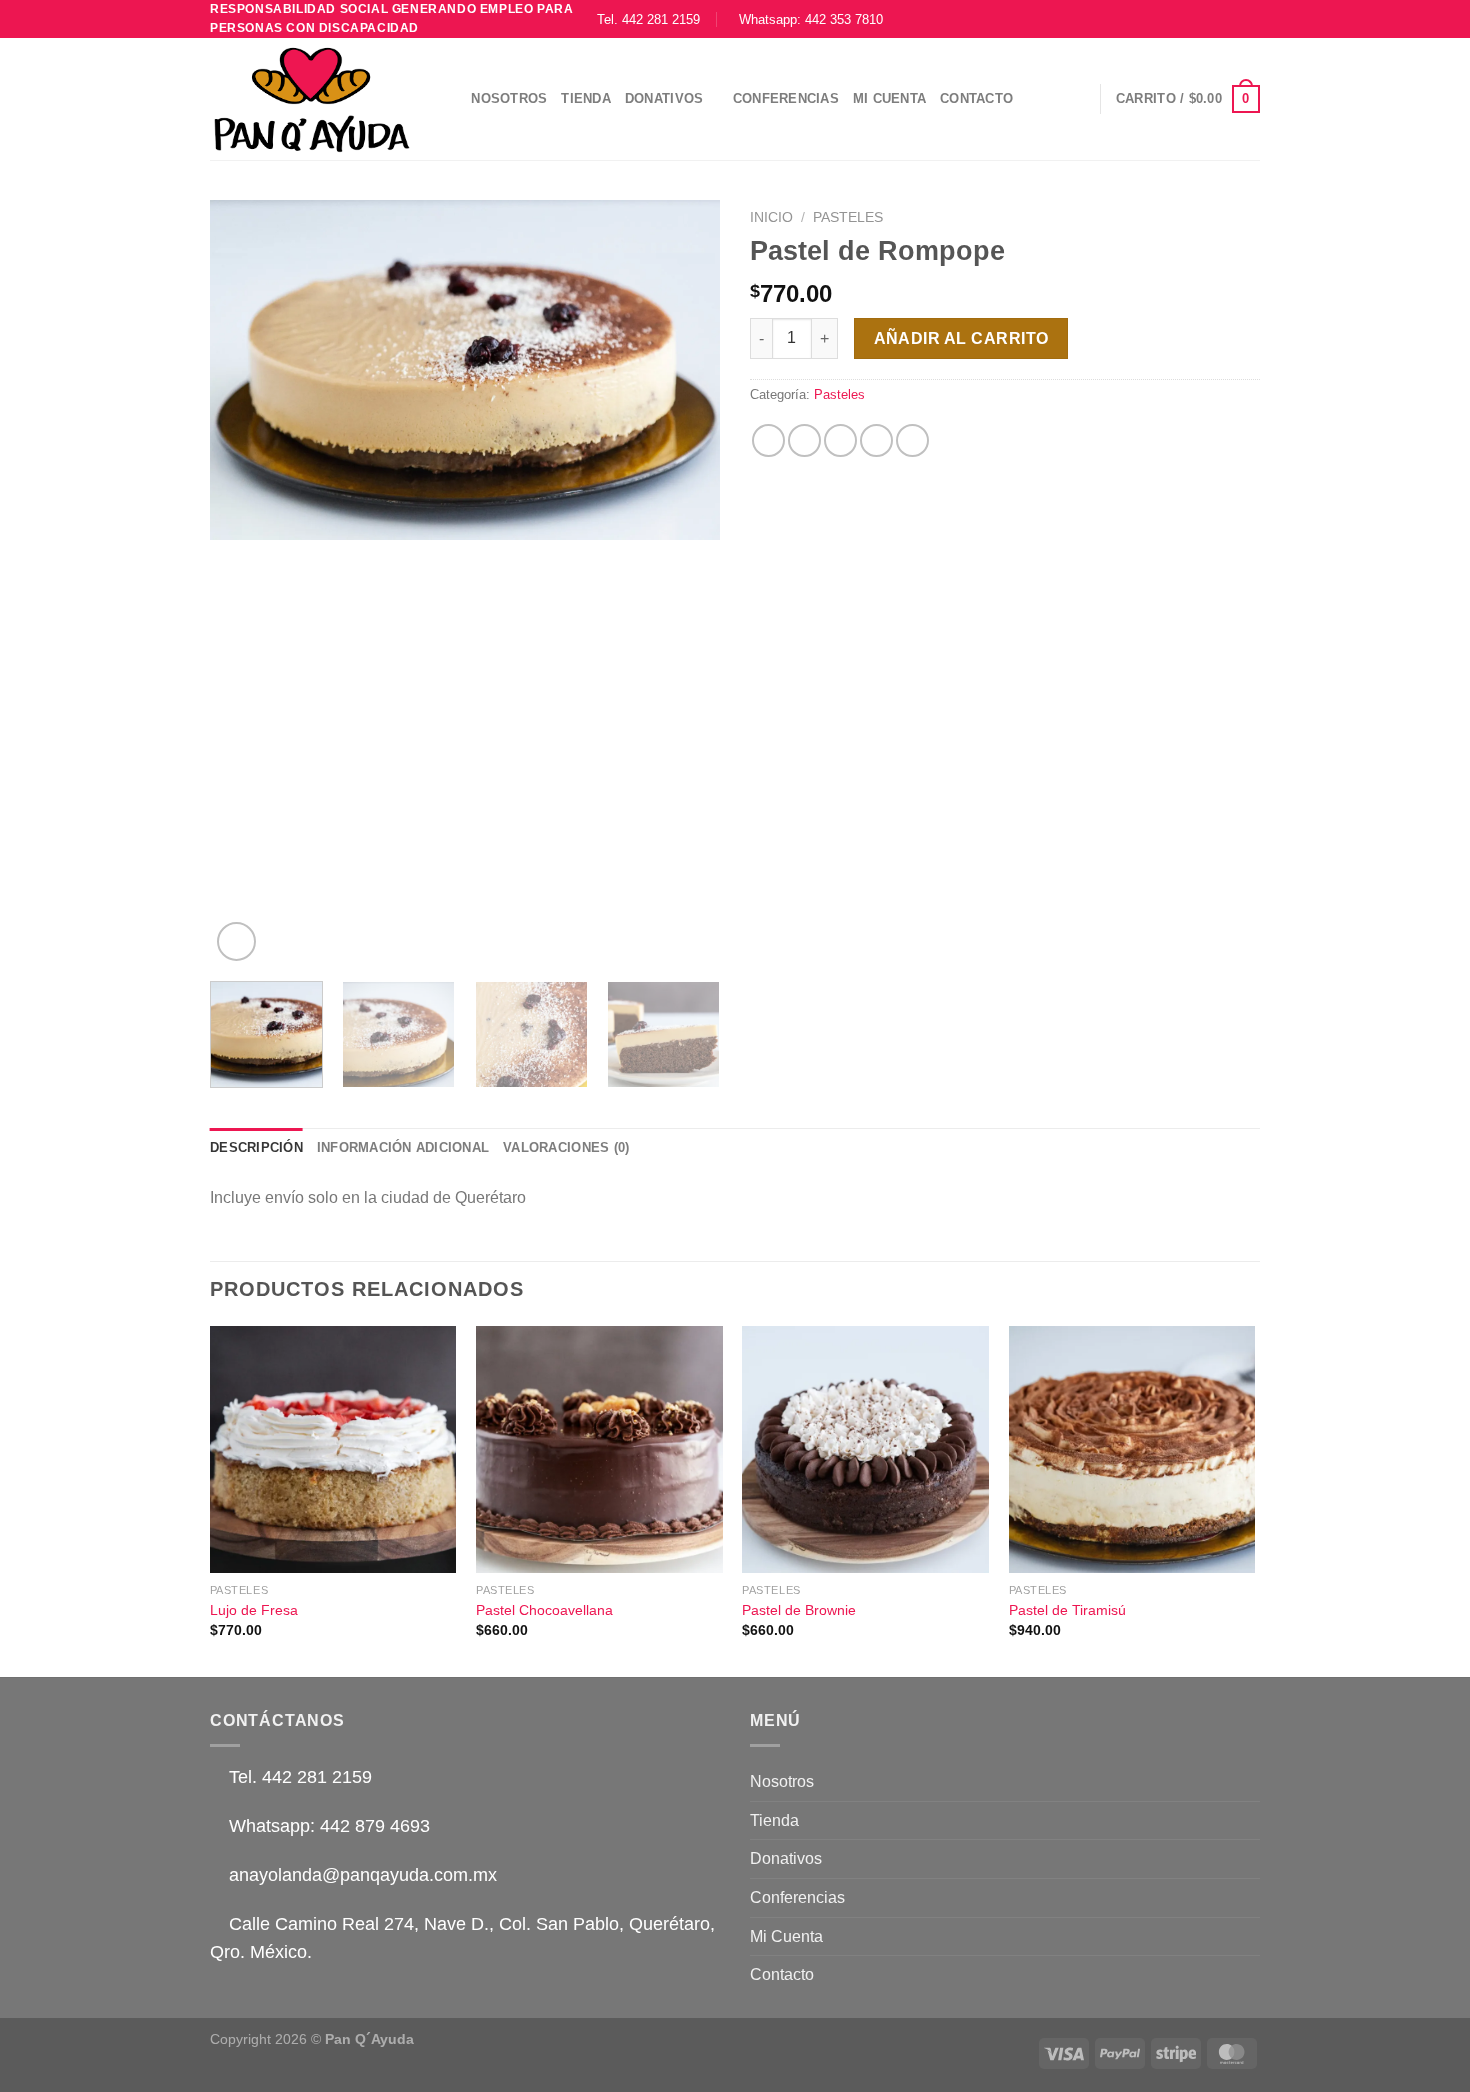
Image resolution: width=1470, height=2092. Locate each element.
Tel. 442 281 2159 (654, 19)
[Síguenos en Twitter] (1212, 19)
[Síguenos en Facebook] (1174, 19)
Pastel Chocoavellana (544, 1610)
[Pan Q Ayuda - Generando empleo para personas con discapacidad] (311, 99)
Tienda (586, 98)
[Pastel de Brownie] (865, 1449)
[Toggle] (1252, 1859)
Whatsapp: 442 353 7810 (811, 19)
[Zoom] (236, 941)
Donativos (664, 98)
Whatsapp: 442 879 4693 (327, 1826)
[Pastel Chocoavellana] (599, 1449)
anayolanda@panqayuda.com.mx (360, 1875)
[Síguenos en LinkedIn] (1250, 19)
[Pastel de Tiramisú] (1132, 1449)
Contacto (976, 98)
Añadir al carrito (961, 338)
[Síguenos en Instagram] (1193, 19)
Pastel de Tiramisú (1067, 1610)
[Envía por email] (840, 440)
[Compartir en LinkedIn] (912, 440)
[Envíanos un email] (1231, 19)
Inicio (771, 217)
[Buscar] (449, 99)
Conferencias (786, 98)
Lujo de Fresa (254, 1610)
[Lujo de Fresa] (333, 1449)
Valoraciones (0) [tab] (566, 1147)
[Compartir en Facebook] (768, 440)
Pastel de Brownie (799, 1610)
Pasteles (848, 217)
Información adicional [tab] (403, 1147)
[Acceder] (1076, 99)
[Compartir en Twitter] (804, 440)
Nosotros (509, 98)
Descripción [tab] (256, 1147)
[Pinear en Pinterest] (876, 440)
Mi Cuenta (889, 98)
